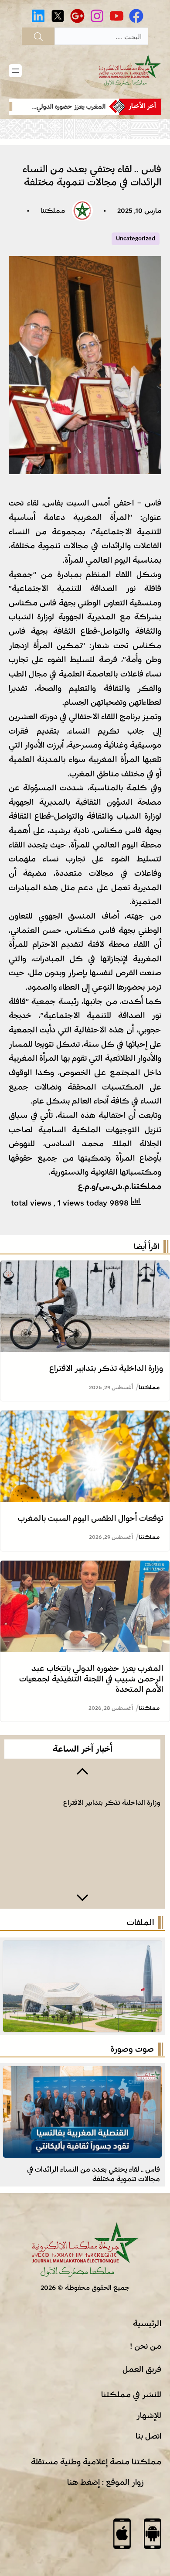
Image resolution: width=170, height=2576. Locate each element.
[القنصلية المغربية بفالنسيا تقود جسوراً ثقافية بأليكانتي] (82, 2073)
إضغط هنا (83, 2482)
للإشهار (149, 2415)
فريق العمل (142, 2369)
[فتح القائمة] (15, 71)
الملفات (140, 1923)
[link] (68, 107)
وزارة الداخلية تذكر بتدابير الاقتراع (106, 1368)
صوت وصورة (132, 2049)
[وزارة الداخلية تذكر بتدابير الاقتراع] (85, 1268)
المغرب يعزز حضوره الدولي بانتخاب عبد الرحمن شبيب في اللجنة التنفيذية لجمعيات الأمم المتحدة (91, 1679)
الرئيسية (147, 2323)
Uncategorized (136, 239)
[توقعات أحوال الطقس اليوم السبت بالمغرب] (85, 1418)
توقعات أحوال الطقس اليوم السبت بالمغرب (90, 1518)
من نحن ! (146, 2346)
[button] (82, 1770)
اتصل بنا (148, 2436)
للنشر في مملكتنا (131, 2395)
